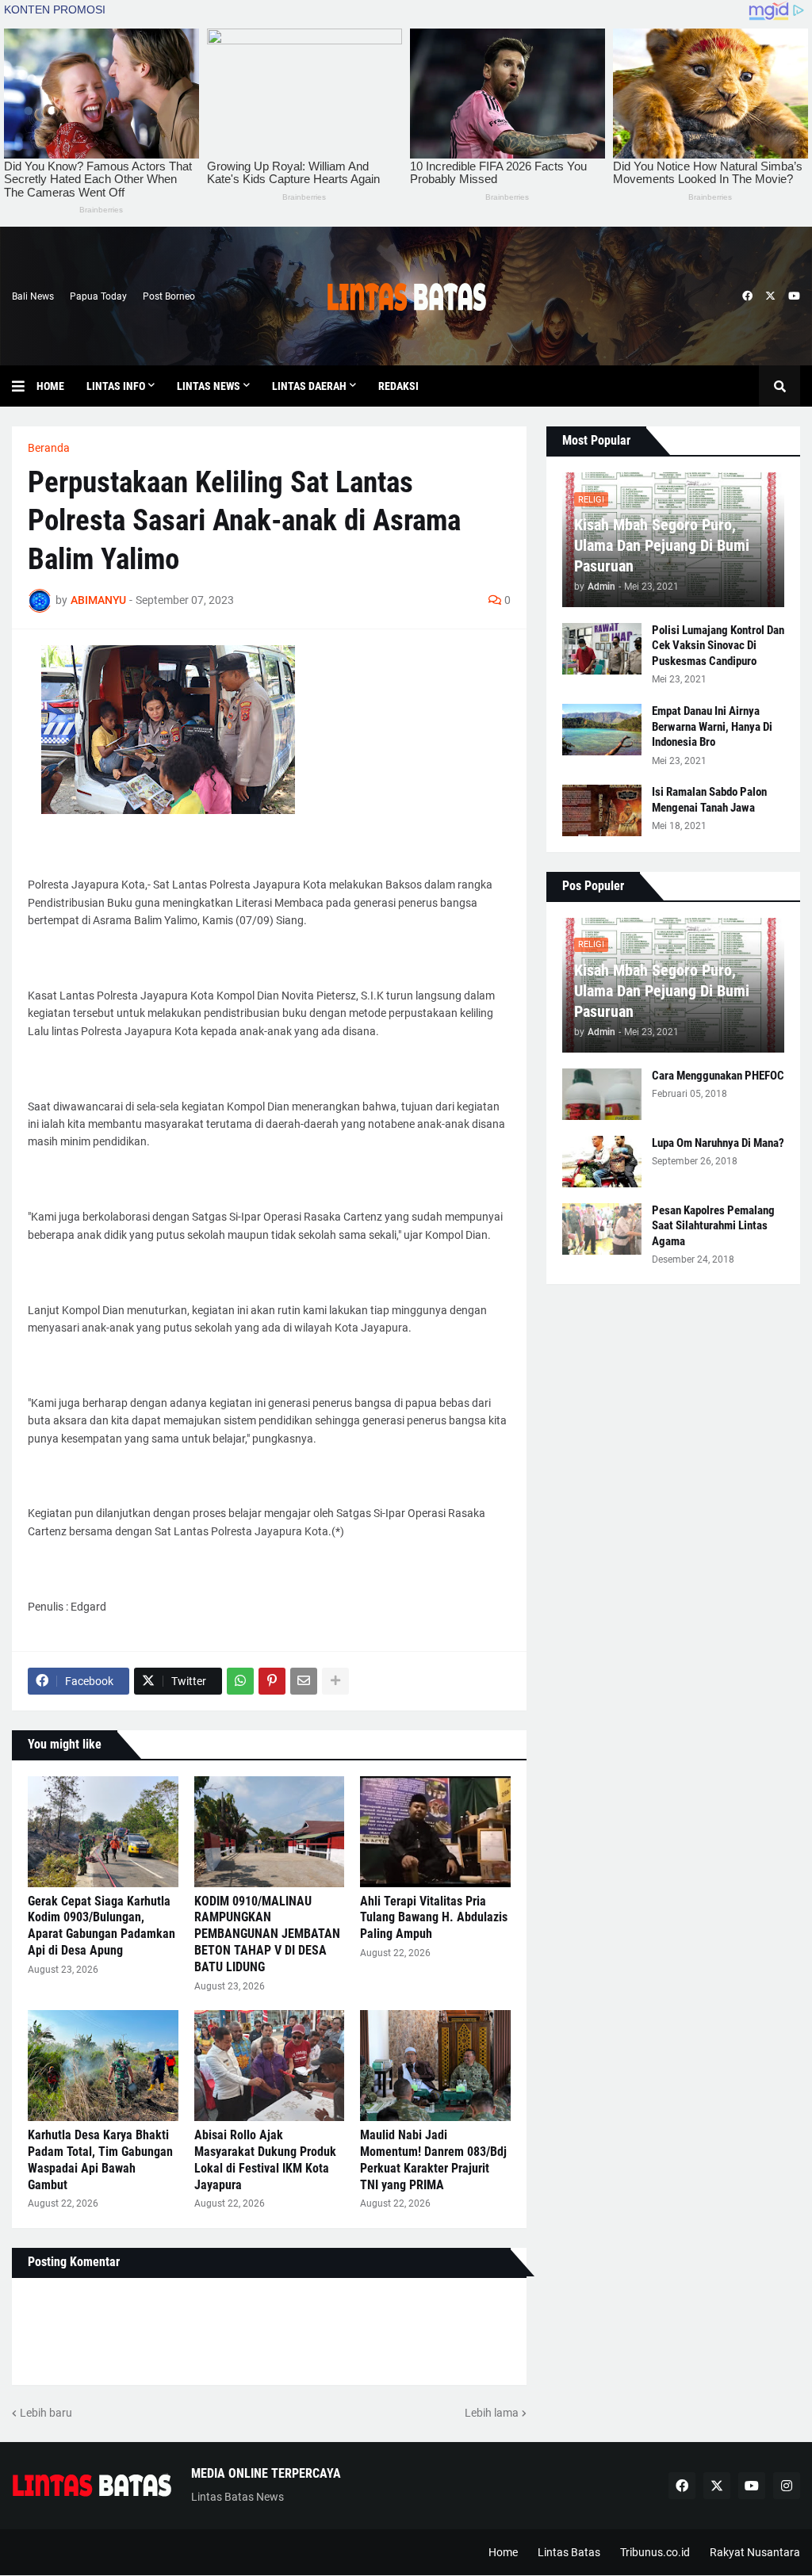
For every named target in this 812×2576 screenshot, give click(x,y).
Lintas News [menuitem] (209, 386)
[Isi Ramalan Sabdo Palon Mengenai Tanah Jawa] (602, 810)
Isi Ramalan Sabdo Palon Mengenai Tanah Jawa (709, 800)
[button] (24, 386)
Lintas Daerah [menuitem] (309, 386)
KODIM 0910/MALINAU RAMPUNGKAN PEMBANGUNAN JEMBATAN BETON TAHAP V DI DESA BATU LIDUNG (267, 1934)
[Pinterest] (272, 1681)
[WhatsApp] (240, 1681)
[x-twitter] (770, 296)
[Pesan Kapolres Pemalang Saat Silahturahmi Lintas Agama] (602, 1229)
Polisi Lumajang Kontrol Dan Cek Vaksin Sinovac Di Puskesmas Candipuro (718, 646)
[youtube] (794, 296)
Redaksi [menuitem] (398, 386)
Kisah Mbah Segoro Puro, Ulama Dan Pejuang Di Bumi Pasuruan (662, 545)
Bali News (33, 296)
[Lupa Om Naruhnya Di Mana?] (602, 1162)
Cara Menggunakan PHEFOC (718, 1076)
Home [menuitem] (50, 386)
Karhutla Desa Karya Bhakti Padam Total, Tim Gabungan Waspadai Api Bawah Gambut (100, 2159)
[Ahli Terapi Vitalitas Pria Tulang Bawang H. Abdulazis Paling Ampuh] (435, 1832)
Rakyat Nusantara (755, 2552)
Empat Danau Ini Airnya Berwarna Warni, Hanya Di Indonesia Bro (712, 726)
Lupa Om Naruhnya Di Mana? (718, 1143)
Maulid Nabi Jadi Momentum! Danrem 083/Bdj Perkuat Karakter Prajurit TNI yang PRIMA (433, 2159)
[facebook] (747, 296)
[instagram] (787, 2486)
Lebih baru (46, 2413)
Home (503, 2552)
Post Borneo (169, 296)
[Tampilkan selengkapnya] (335, 1681)
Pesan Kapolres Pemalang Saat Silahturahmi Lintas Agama (713, 1226)
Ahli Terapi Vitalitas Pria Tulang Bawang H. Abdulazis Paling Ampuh (434, 1918)
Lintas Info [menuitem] (116, 386)
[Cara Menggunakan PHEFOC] (602, 1094)
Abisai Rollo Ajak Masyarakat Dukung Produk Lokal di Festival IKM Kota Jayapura (265, 2159)
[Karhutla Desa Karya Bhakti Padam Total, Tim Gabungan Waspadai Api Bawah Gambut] (103, 2066)
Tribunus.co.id (655, 2552)
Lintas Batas (569, 2552)
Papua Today (98, 296)
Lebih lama (492, 2413)
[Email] (304, 1681)
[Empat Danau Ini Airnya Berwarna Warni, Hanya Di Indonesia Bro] (602, 730)
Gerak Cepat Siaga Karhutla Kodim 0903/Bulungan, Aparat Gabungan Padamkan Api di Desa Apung (101, 1926)
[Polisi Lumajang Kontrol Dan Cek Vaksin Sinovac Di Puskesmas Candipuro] (602, 649)
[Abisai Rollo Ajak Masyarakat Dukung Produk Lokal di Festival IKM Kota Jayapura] (270, 2066)
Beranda (49, 448)
